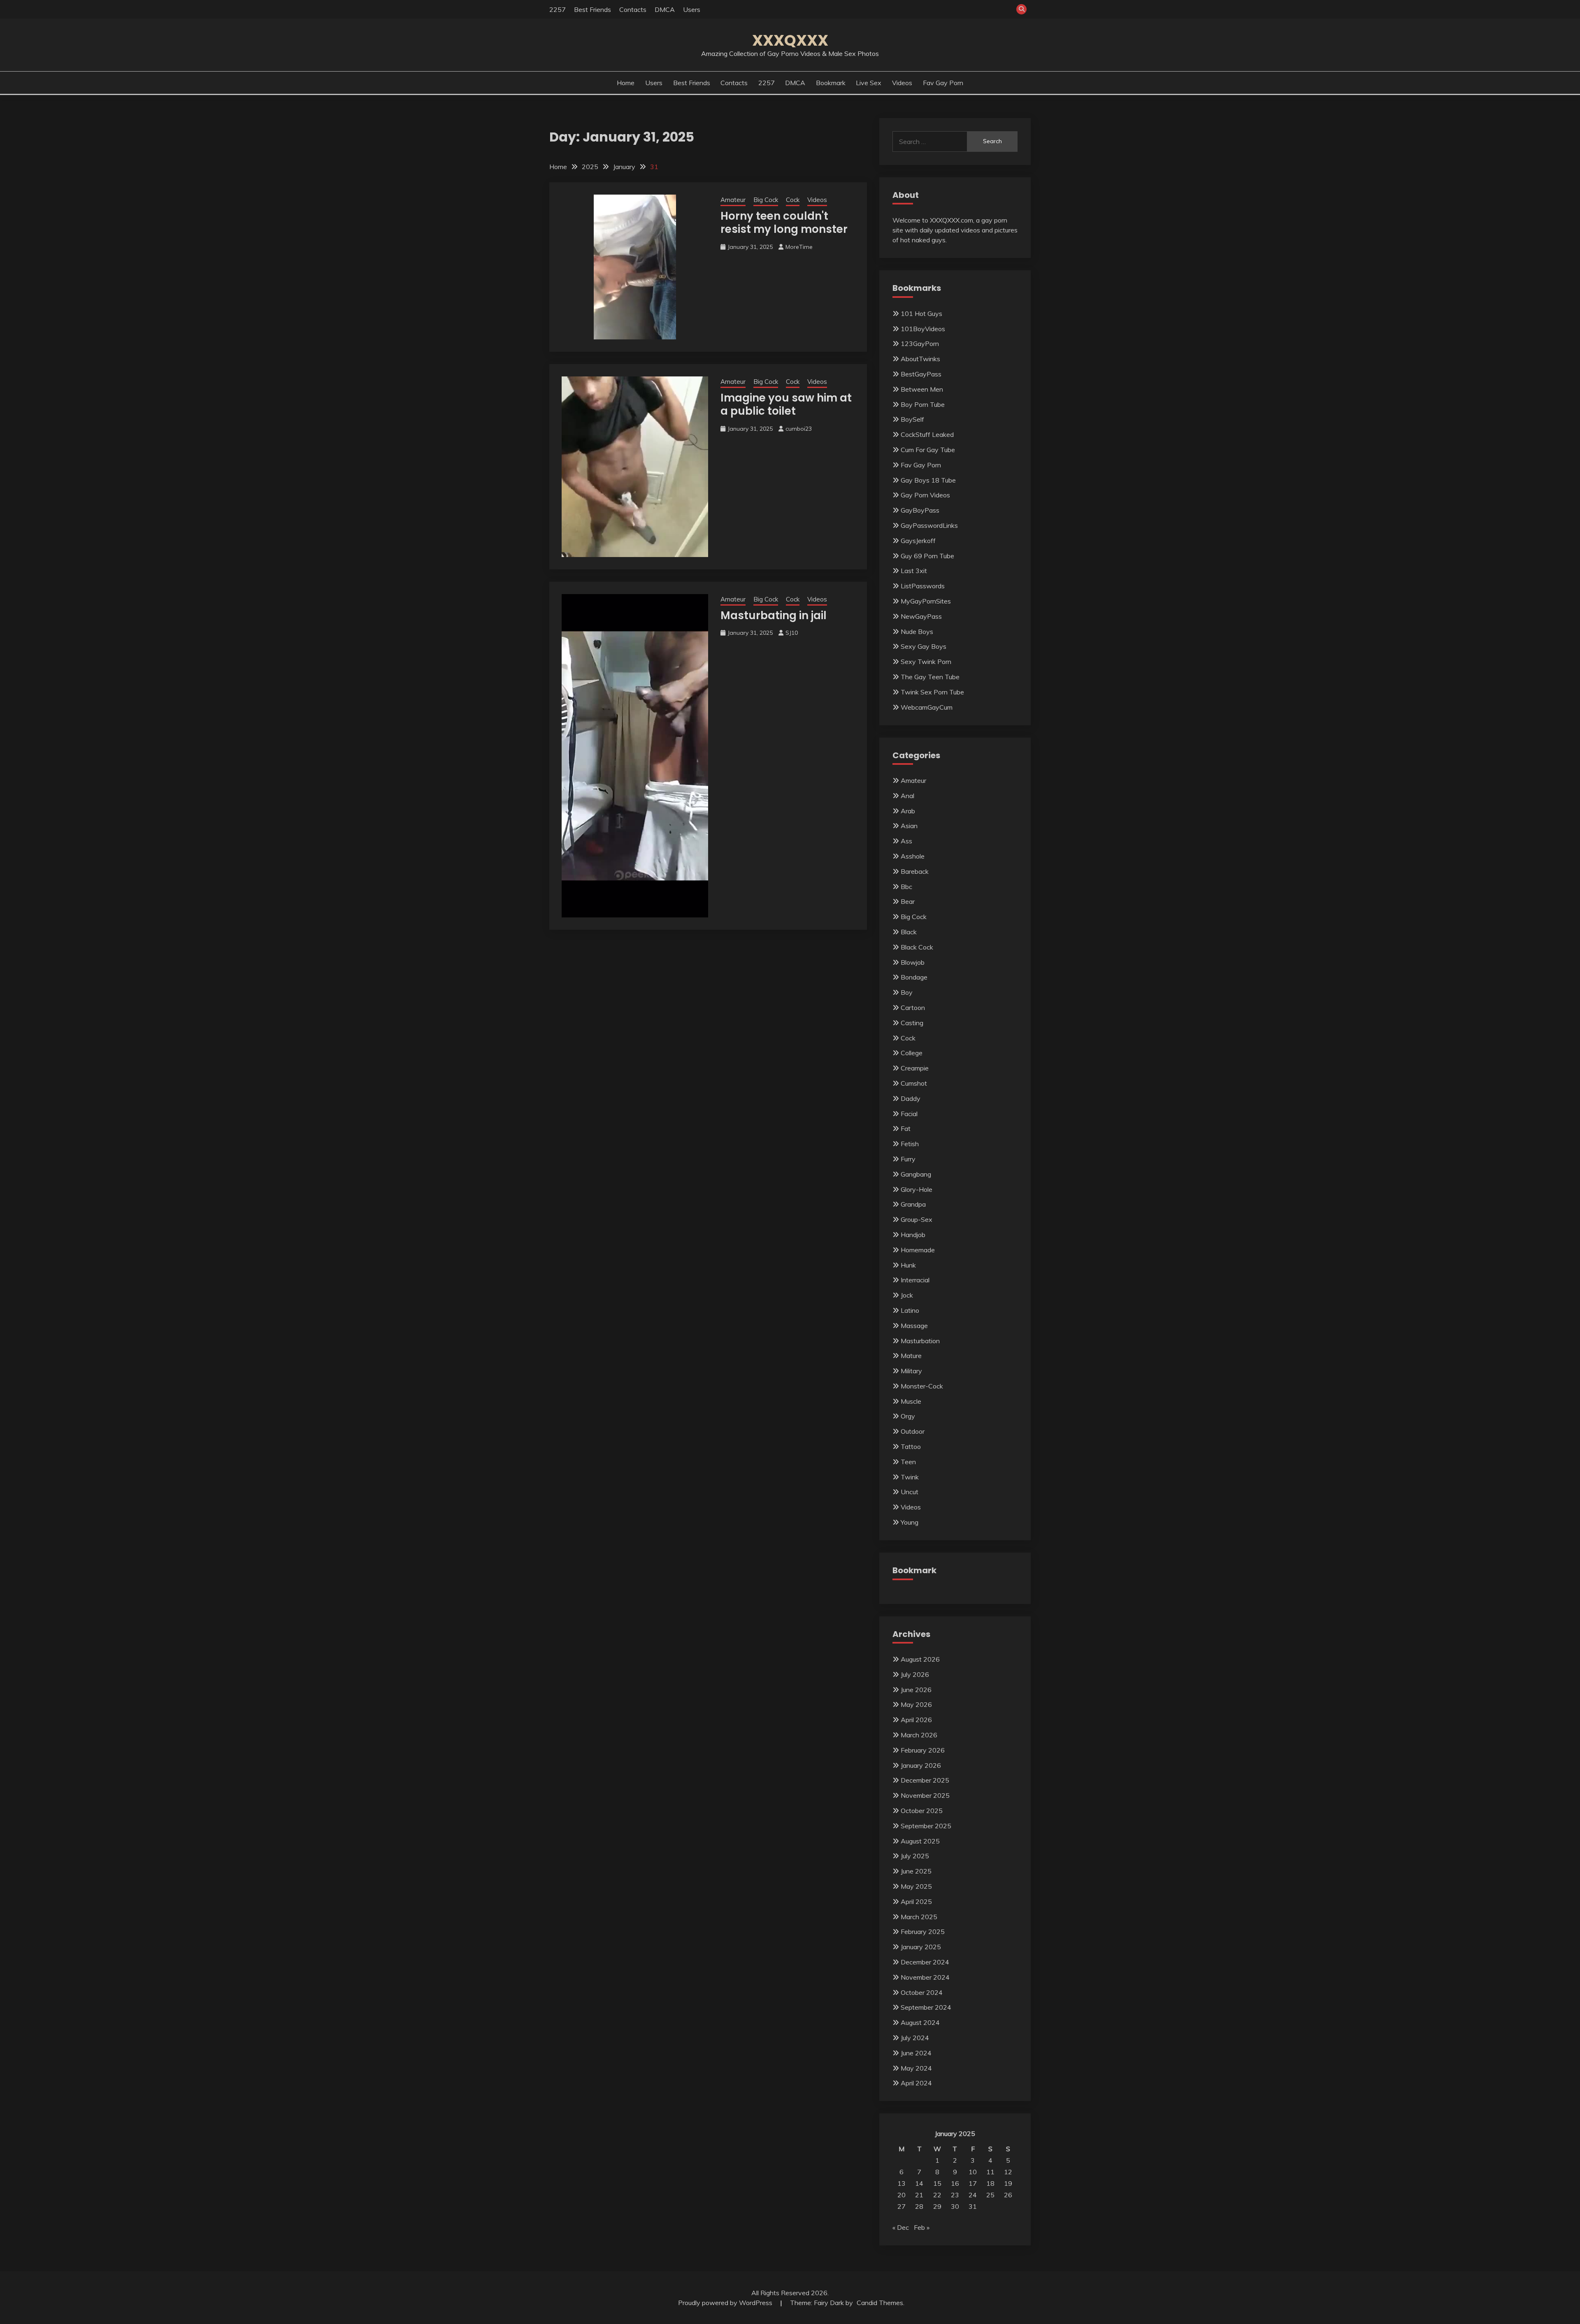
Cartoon (913, 1008)
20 (902, 2195)
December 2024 (925, 1962)
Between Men (922, 389)
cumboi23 (799, 429)
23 (955, 2195)
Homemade (918, 1250)
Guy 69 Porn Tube (927, 556)
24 (973, 2195)
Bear (908, 901)
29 (937, 2206)
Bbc (906, 887)
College (912, 1053)
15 (937, 2183)
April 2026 (916, 1720)
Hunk (908, 1265)
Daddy (911, 1098)
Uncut (910, 1492)
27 (902, 2206)
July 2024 (915, 2038)
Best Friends (592, 9)
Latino (910, 1310)
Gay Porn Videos (925, 495)
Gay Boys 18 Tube (928, 480)
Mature (911, 1356)
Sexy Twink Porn (926, 662)
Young (910, 1522)
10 (973, 2172)
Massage (914, 1326)
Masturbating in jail (774, 615)
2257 (558, 9)
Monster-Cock (922, 1386)
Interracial (915, 1280)
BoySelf (912, 419)
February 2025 (923, 1932)
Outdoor (913, 1431)
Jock (907, 1295)
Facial (909, 1114)
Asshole (913, 856)
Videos (902, 83)
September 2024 (926, 2007)
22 (937, 2195)
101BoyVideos (923, 329)
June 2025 (916, 1871)
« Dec (901, 2227)
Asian (909, 826)
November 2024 (925, 1977)
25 (990, 2195)
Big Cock (766, 200)
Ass (906, 841)
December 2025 (925, 1780)
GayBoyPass (920, 510)
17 (973, 2183)
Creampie (915, 1068)
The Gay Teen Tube (930, 677)
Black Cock (917, 947)
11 (990, 2172)
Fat (906, 1128)
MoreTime (799, 247)
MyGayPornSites (926, 601)
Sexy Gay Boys (924, 646)
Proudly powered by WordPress (726, 2303)
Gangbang (916, 1174)
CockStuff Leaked (927, 434)
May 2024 (916, 2068)
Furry (908, 1159)
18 (990, 2183)
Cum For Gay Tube (928, 450)
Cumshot (914, 1083)
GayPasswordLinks (929, 525)
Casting (912, 1023)
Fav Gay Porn (943, 83)
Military (911, 1371)
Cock (793, 200)
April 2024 (916, 2083)
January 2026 (921, 1765)
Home (626, 83)
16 (955, 2183)
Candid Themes (880, 2303)
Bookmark (831, 83)
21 (919, 2195)
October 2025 (922, 1811)
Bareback (915, 871)
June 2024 (916, 2053)
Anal (907, 796)
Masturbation (920, 1341)
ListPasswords (923, 586)
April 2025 (916, 1901)
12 (1008, 2172)
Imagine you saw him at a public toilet (786, 405)
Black (909, 932)
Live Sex (869, 83)
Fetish (910, 1144)
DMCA (665, 9)
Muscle (911, 1401)
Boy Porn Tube (923, 404)
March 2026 (919, 1735)
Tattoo (911, 1446)
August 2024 (920, 2022)
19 (1008, 2183)
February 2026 (923, 1750)
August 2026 (920, 1659)
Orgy (908, 1416)
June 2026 (916, 1690)
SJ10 (792, 633)
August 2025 (920, 1841)
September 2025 (926, 1826)
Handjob (913, 1235)
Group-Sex (917, 1219)
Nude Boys (917, 631)
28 (919, 2206)
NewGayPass (921, 616)
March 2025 (919, 1917)
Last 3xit (914, 571)
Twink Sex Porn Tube (932, 692)
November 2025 (925, 1795)
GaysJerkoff (918, 541)
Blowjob (913, 962)
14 (919, 2183)
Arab (908, 811)
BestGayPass (921, 374)
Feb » (922, 2227)
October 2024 (922, 1992)
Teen (908, 1462)
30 (955, 2206)
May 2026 (916, 1704)
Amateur (733, 200)
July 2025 (915, 1856)
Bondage (914, 977)
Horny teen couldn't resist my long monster (784, 223)
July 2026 (915, 1674)
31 (973, 2206)
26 (1008, 2195)
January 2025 (921, 1947)
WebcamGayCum (927, 707)
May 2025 (916, 1886)
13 (902, 2183)
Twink (910, 1477)
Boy (907, 992)
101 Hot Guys (921, 313)
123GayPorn (920, 344)
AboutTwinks (920, 359)
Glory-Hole (917, 1189)
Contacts (633, 9)
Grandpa (913, 1204)
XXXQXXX (790, 40)
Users (692, 9)
